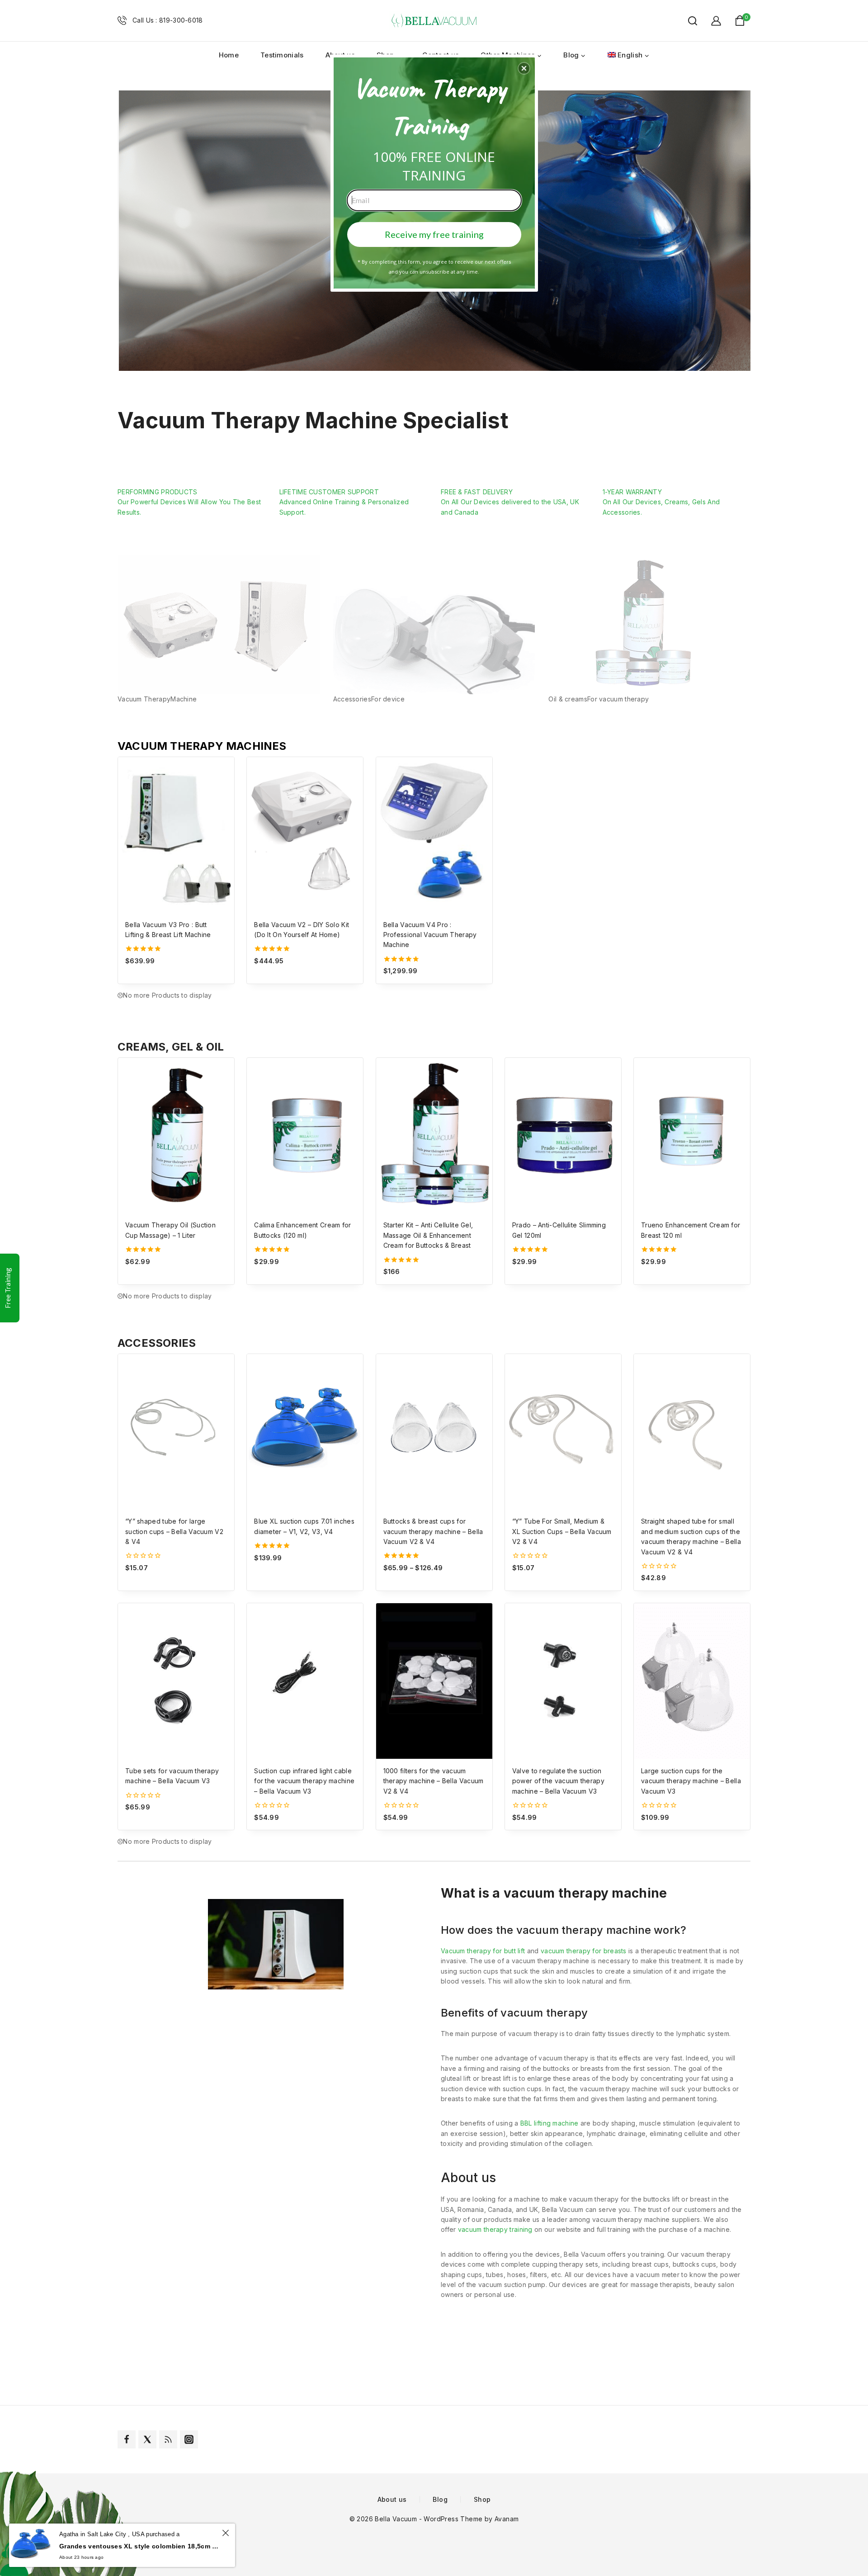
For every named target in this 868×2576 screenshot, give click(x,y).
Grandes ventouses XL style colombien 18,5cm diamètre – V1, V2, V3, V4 (139, 2546)
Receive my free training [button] (434, 234)
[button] (524, 68)
